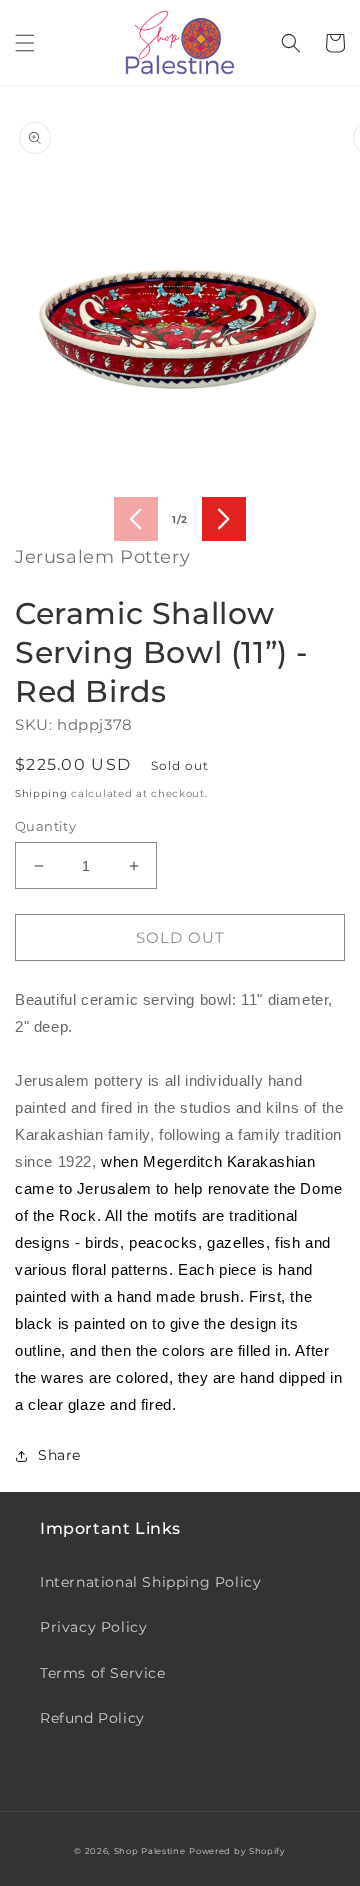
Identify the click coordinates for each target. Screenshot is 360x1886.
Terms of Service (103, 1673)
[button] (25, 43)
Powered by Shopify (237, 1851)
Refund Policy (92, 1718)
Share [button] (59, 1455)
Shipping (41, 793)
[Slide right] (224, 519)
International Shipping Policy (150, 1582)
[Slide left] (136, 519)
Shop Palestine (150, 1851)
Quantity (45, 826)
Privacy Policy (93, 1627)
